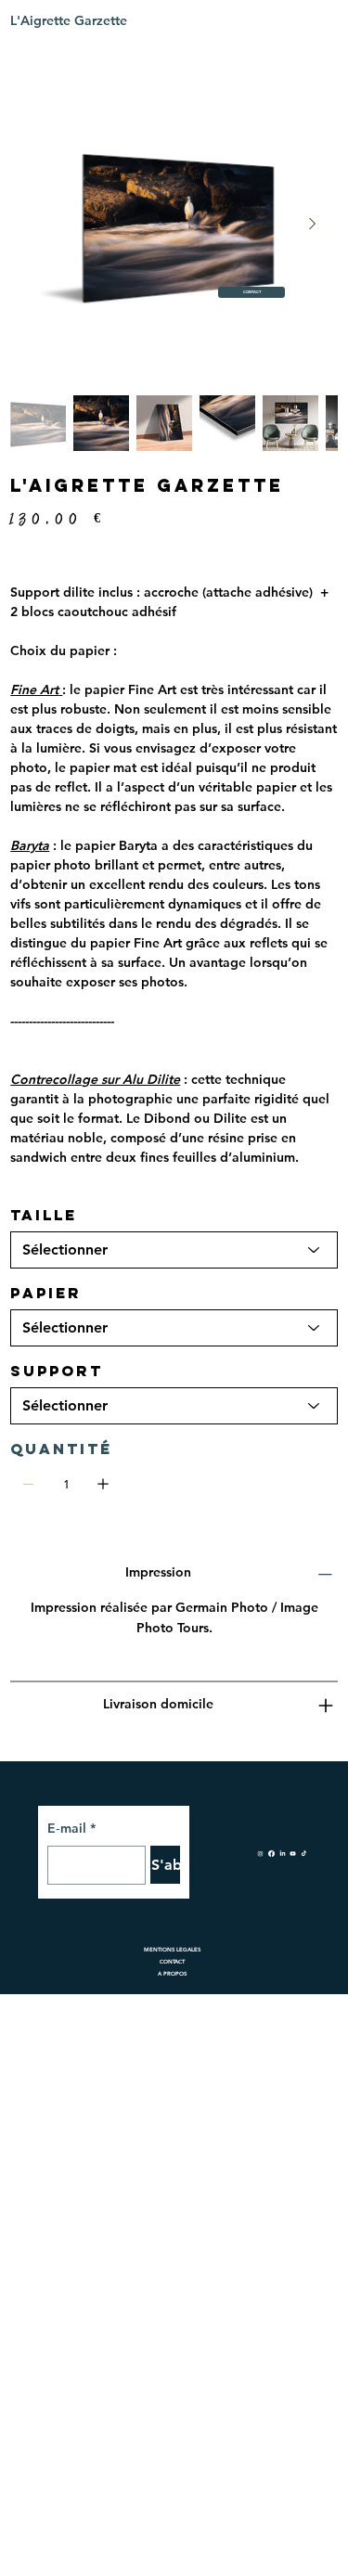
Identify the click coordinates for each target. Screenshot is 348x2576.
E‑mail (71, 1828)
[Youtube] (293, 1852)
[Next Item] (312, 225)
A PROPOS (172, 1974)
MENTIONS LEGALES (172, 1950)
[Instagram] (260, 1852)
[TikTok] (304, 1852)
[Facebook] (271, 1852)
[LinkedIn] (283, 1852)
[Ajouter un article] (103, 1484)
